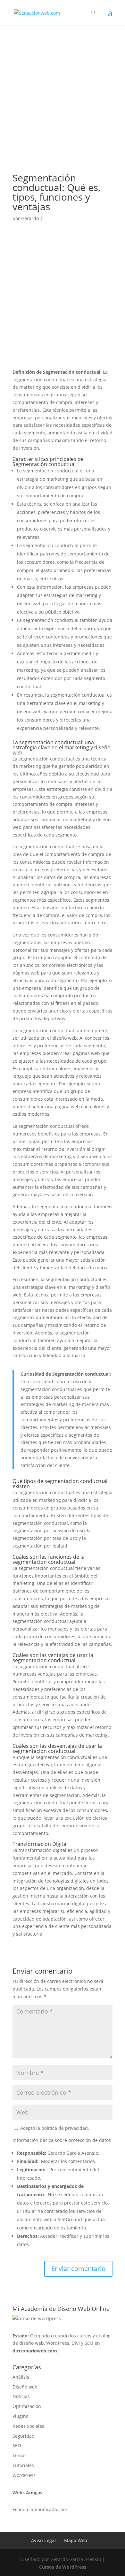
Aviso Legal (43, 2540)
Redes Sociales (28, 2426)
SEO (17, 2446)
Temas (20, 2455)
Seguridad (24, 2436)
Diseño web (25, 2387)
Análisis (21, 2377)
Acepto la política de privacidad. (54, 2128)
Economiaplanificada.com (40, 2509)
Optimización (27, 2406)
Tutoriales (23, 2465)
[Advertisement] (63, 108)
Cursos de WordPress (63, 2567)
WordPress (24, 2475)
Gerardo (30, 218)
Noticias (21, 2396)
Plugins (20, 2416)
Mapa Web (76, 2540)
